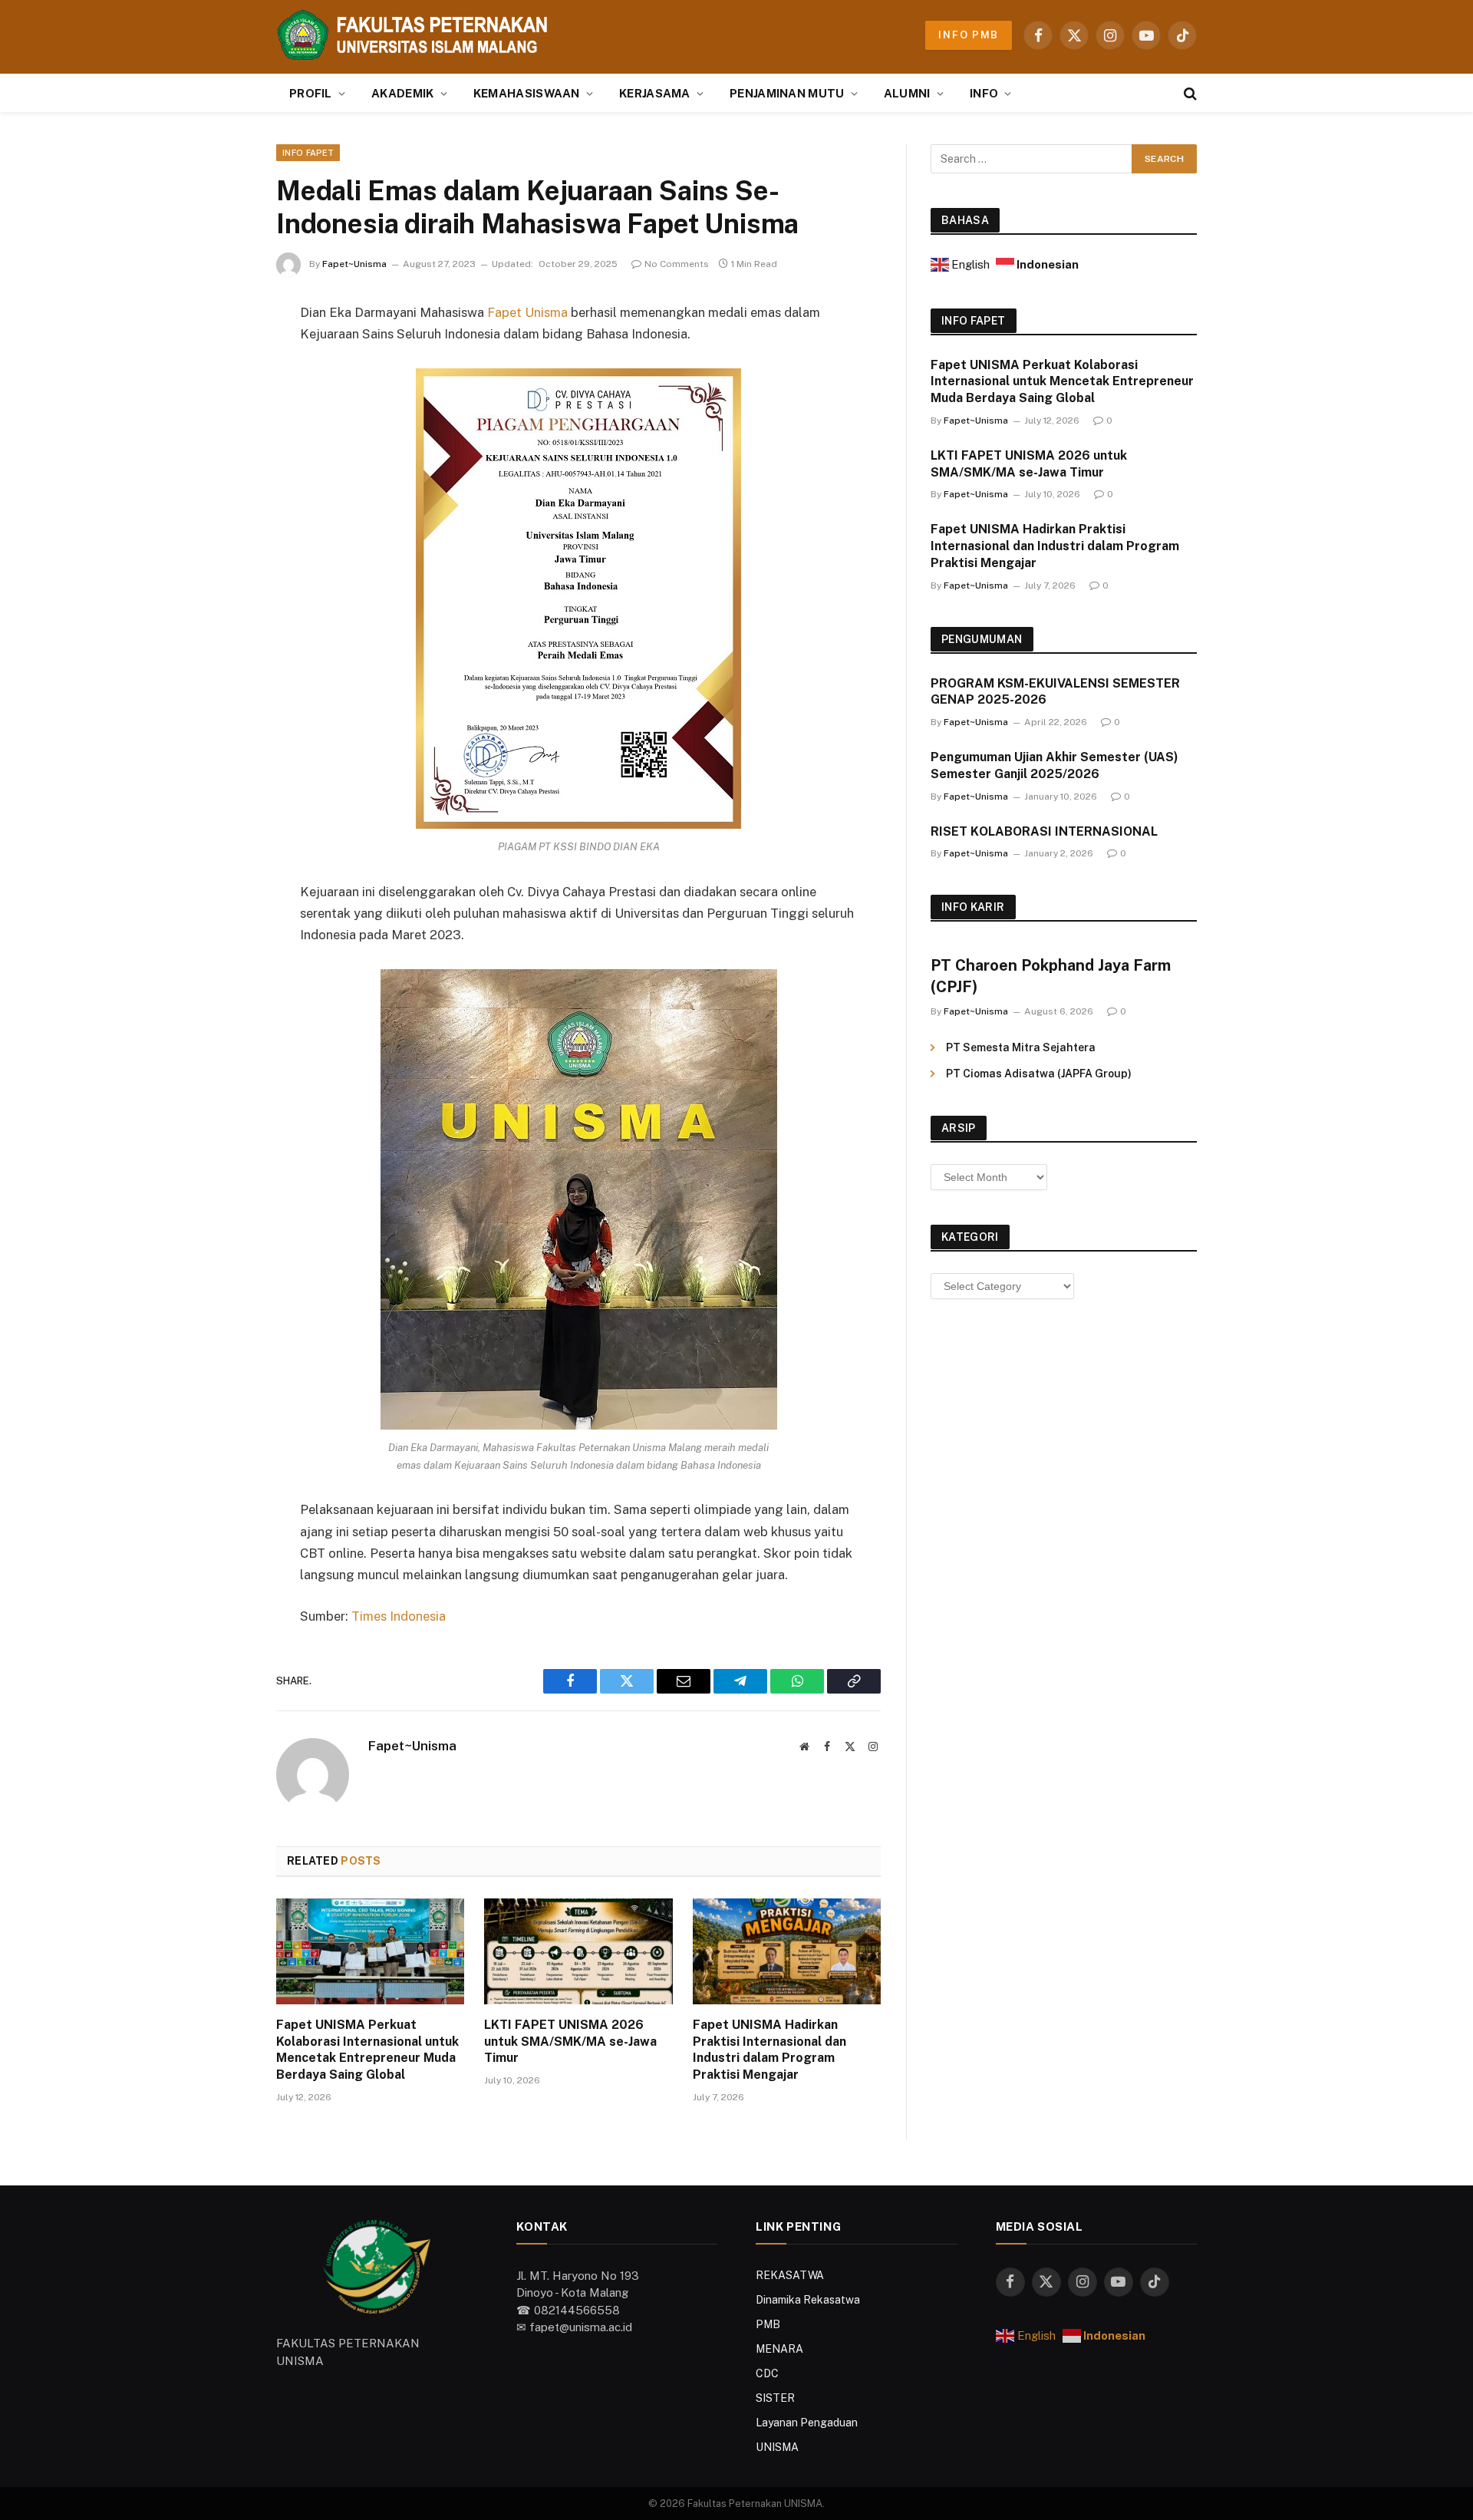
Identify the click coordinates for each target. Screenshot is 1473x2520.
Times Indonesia (399, 1616)
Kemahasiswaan (527, 93)
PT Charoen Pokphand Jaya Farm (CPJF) (1051, 976)
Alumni (907, 93)
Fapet (504, 312)
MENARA (779, 2349)
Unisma (546, 312)
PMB (768, 2324)
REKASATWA (790, 2275)
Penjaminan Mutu (787, 93)
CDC (767, 2373)
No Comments (677, 264)
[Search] (1189, 93)
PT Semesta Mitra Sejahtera (1021, 1047)
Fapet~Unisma (354, 264)
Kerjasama (655, 93)
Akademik (402, 93)
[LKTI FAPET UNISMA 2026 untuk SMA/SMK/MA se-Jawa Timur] (578, 1951)
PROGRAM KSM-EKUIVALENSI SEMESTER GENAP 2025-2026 (1055, 692)
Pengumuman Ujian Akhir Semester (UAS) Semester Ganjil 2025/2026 (1054, 765)
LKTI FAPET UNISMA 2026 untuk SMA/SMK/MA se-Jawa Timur (570, 2042)
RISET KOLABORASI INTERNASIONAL (1044, 831)
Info (984, 93)
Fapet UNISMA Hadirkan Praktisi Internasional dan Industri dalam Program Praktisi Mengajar (769, 2050)
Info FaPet (308, 153)
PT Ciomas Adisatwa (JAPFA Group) (1039, 1074)
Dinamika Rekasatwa (808, 2300)
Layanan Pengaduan (807, 2423)
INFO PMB (969, 35)
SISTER (775, 2398)
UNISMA (777, 2447)
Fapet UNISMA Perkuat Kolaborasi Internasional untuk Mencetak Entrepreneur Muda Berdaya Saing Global (367, 2050)
